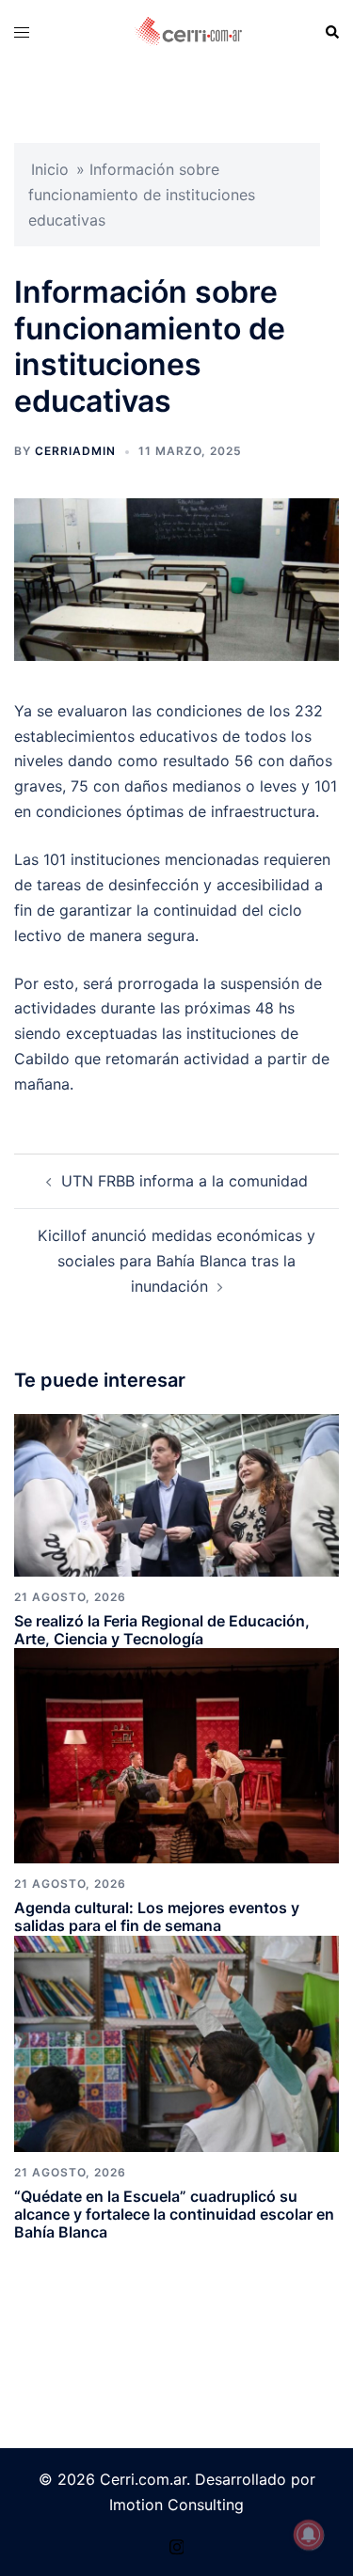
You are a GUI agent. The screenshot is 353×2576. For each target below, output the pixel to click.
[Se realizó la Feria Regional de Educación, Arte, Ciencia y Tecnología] (176, 1494)
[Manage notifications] (309, 2535)
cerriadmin (75, 451)
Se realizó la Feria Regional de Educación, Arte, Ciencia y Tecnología (162, 1630)
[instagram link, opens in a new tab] (177, 2544)
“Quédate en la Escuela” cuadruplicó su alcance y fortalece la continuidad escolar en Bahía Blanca (174, 2214)
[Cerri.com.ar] (188, 31)
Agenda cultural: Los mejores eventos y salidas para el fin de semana (157, 1916)
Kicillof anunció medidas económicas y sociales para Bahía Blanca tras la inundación (176, 1261)
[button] (331, 32)
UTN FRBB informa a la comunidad (185, 1181)
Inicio (50, 169)
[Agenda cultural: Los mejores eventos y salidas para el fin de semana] (176, 1754)
